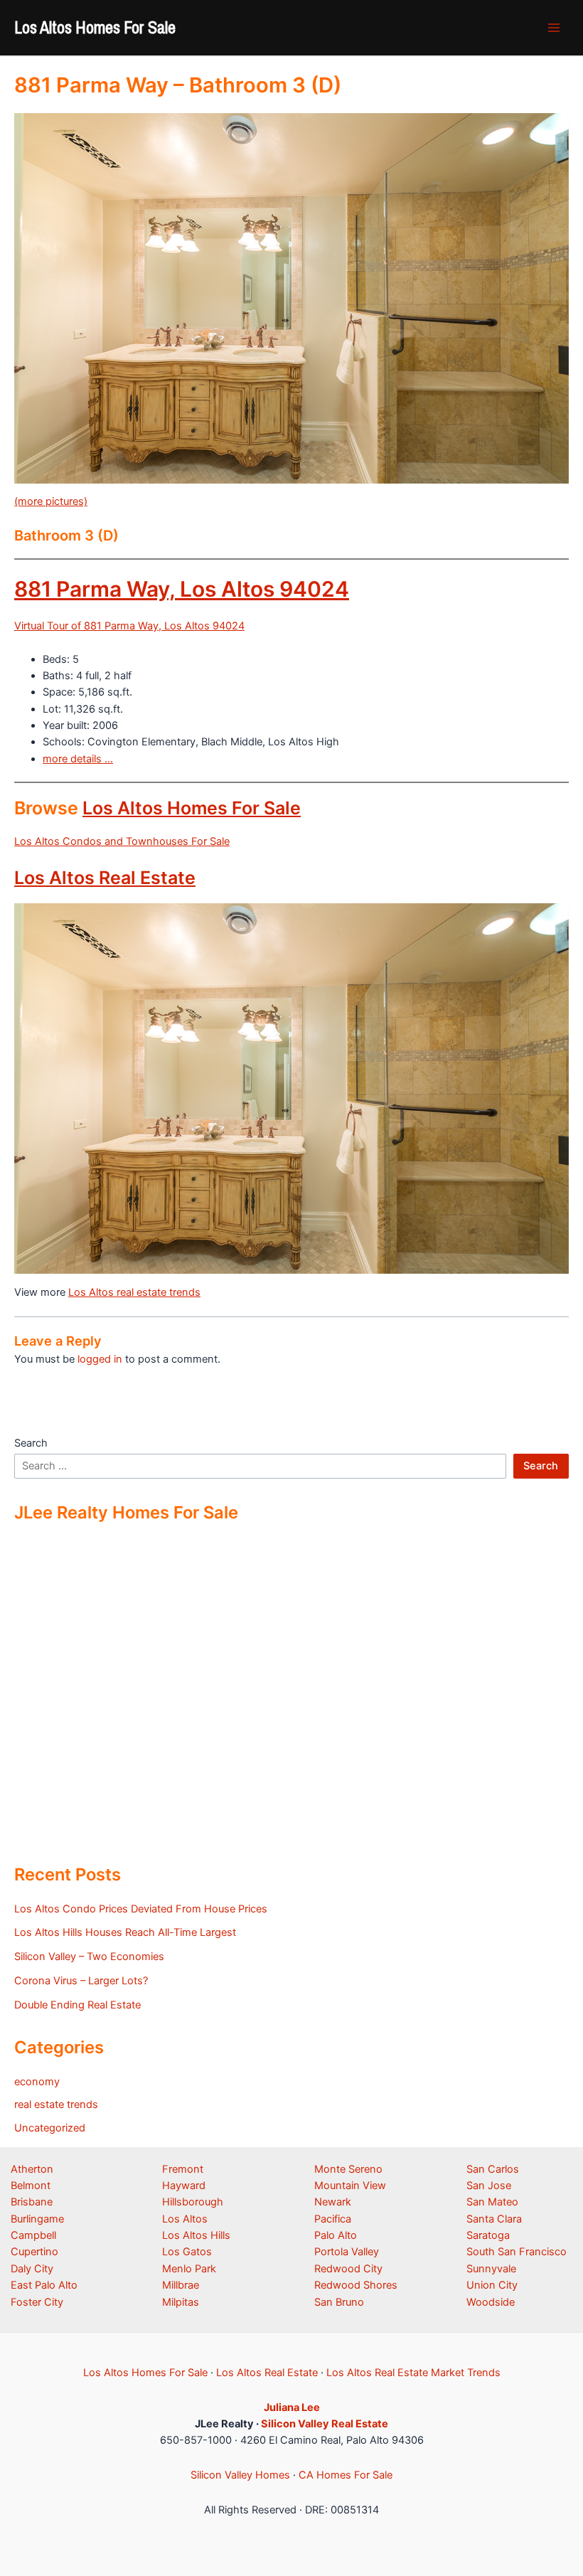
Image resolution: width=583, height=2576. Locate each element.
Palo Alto (336, 2235)
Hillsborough (193, 2202)
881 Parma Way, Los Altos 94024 (182, 589)
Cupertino (34, 2252)
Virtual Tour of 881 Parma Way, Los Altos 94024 (129, 626)
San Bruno (339, 2302)
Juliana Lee (292, 2407)
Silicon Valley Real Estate (325, 2424)
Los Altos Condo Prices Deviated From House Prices (141, 1909)
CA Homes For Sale (346, 2475)
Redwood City (348, 2269)
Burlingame (37, 2219)
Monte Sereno (348, 2169)
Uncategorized (50, 2128)
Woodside (491, 2302)
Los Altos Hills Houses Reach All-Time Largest (125, 1932)
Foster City (37, 2302)
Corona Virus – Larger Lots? (81, 1981)
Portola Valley (347, 2252)
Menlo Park (189, 2269)
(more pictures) (51, 501)
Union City (492, 2285)
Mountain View (350, 2186)
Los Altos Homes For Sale (95, 27)
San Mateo (492, 2202)
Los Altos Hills (196, 2235)
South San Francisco (517, 2252)
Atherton (32, 2169)
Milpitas (181, 2302)
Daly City (32, 2269)
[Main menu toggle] (554, 28)
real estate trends (56, 2104)
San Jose (489, 2186)
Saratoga (488, 2235)
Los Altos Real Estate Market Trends (413, 2373)
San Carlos (493, 2169)
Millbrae (181, 2285)
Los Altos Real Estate (105, 878)
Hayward (184, 2186)
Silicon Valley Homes (240, 2475)
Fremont (183, 2169)
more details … (78, 759)
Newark (333, 2202)
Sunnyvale (491, 2269)
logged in (100, 1359)
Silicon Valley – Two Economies (89, 1957)
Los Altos (185, 2219)
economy (37, 2082)
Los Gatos (187, 2252)
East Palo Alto (44, 2285)
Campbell (33, 2235)
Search (31, 1443)
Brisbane (32, 2202)
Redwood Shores (356, 2285)
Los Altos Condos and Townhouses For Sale (122, 841)
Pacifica (333, 2219)
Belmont (31, 2186)
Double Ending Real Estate (77, 2005)
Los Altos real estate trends (134, 1292)
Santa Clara (494, 2219)
